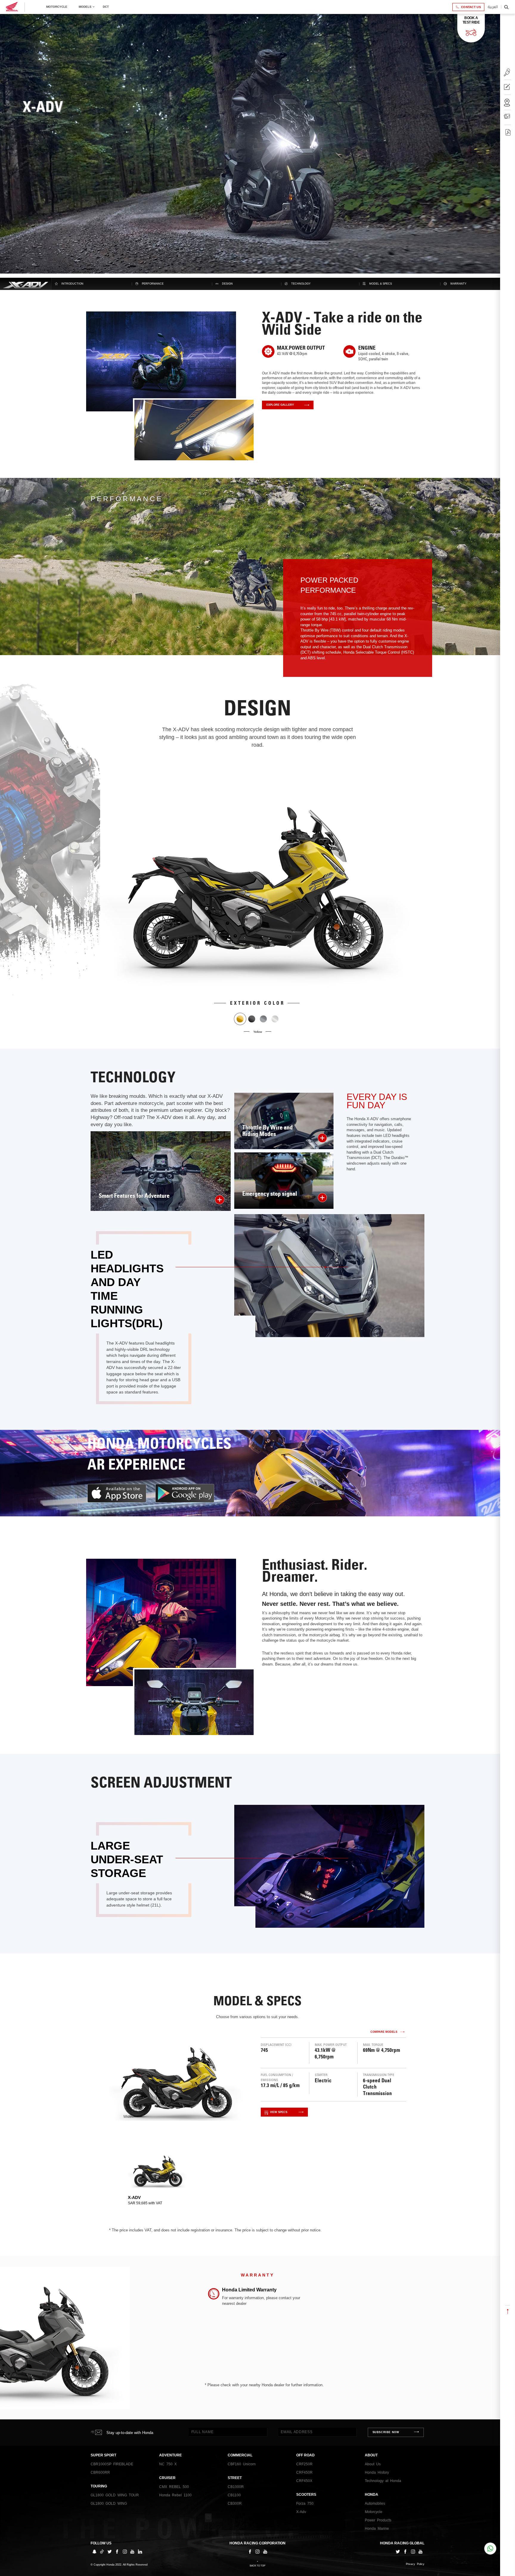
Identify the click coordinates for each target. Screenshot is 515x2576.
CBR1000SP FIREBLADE (112, 2464)
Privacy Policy (415, 2564)
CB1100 (234, 2495)
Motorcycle (57, 7)
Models (85, 7)
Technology (301, 284)
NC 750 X (168, 2464)
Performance (153, 284)
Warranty (458, 284)
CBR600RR (100, 2472)
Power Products (378, 2520)
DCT (106, 7)
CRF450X (304, 2481)
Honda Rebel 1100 (175, 2495)
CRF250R (304, 2464)
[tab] (158, 2177)
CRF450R (304, 2472)
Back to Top (257, 2566)
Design (227, 284)
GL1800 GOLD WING (109, 2504)
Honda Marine (377, 2529)
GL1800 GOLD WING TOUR (115, 2495)
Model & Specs (381, 284)
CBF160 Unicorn (242, 2464)
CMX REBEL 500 (174, 2487)
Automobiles (375, 2504)
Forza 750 (305, 2504)
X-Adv (301, 2512)
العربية (493, 7)
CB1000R (236, 2487)
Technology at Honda (383, 2481)
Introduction (72, 284)
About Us (373, 2464)
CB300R (235, 2504)
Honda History (377, 2472)
